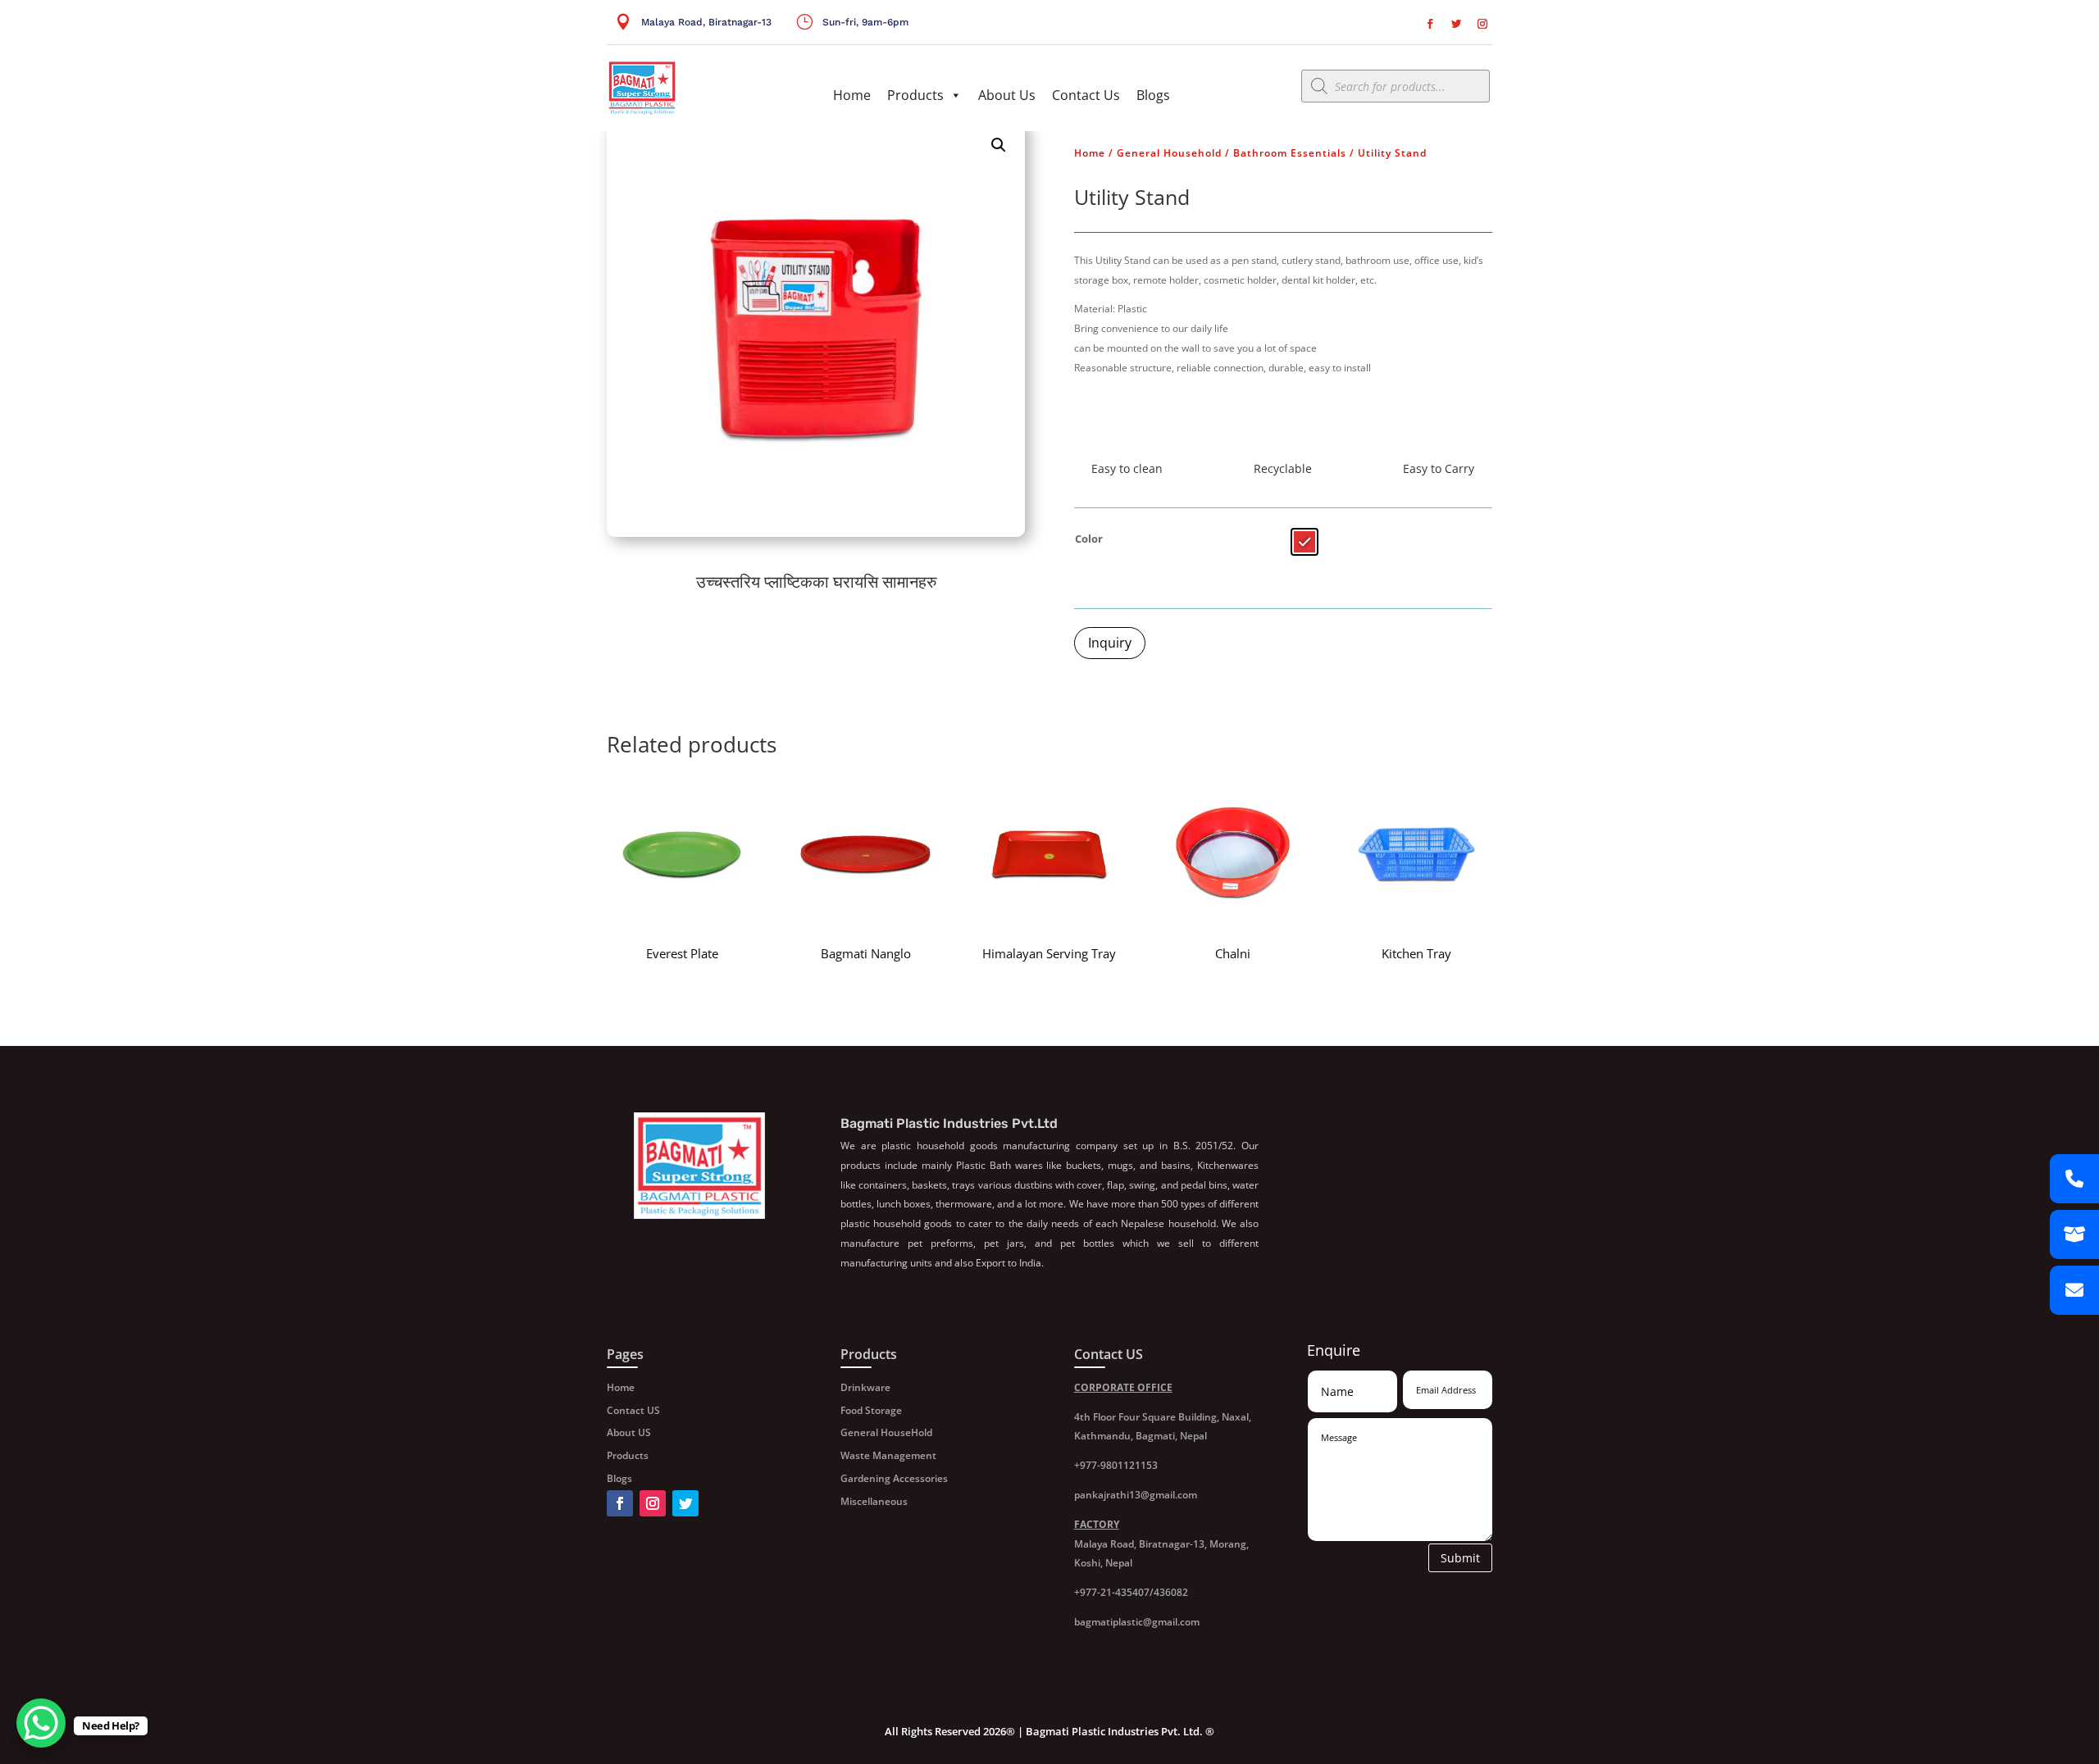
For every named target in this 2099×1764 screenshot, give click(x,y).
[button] (999, 145)
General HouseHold (886, 1432)
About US (629, 1432)
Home (852, 95)
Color (1089, 539)
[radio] (1304, 542)
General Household (1169, 153)
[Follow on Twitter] (1456, 24)
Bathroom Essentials (1290, 153)
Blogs (1153, 95)
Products (915, 95)
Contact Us (1086, 95)
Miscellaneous (874, 1501)
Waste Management (888, 1455)
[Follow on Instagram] (1482, 24)
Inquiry (1110, 643)
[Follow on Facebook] (1430, 24)
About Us (1007, 95)
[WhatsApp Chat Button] (41, 1723)
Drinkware (865, 1387)
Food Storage (871, 1410)
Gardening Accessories (894, 1478)
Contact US (633, 1410)
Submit (1460, 1558)
